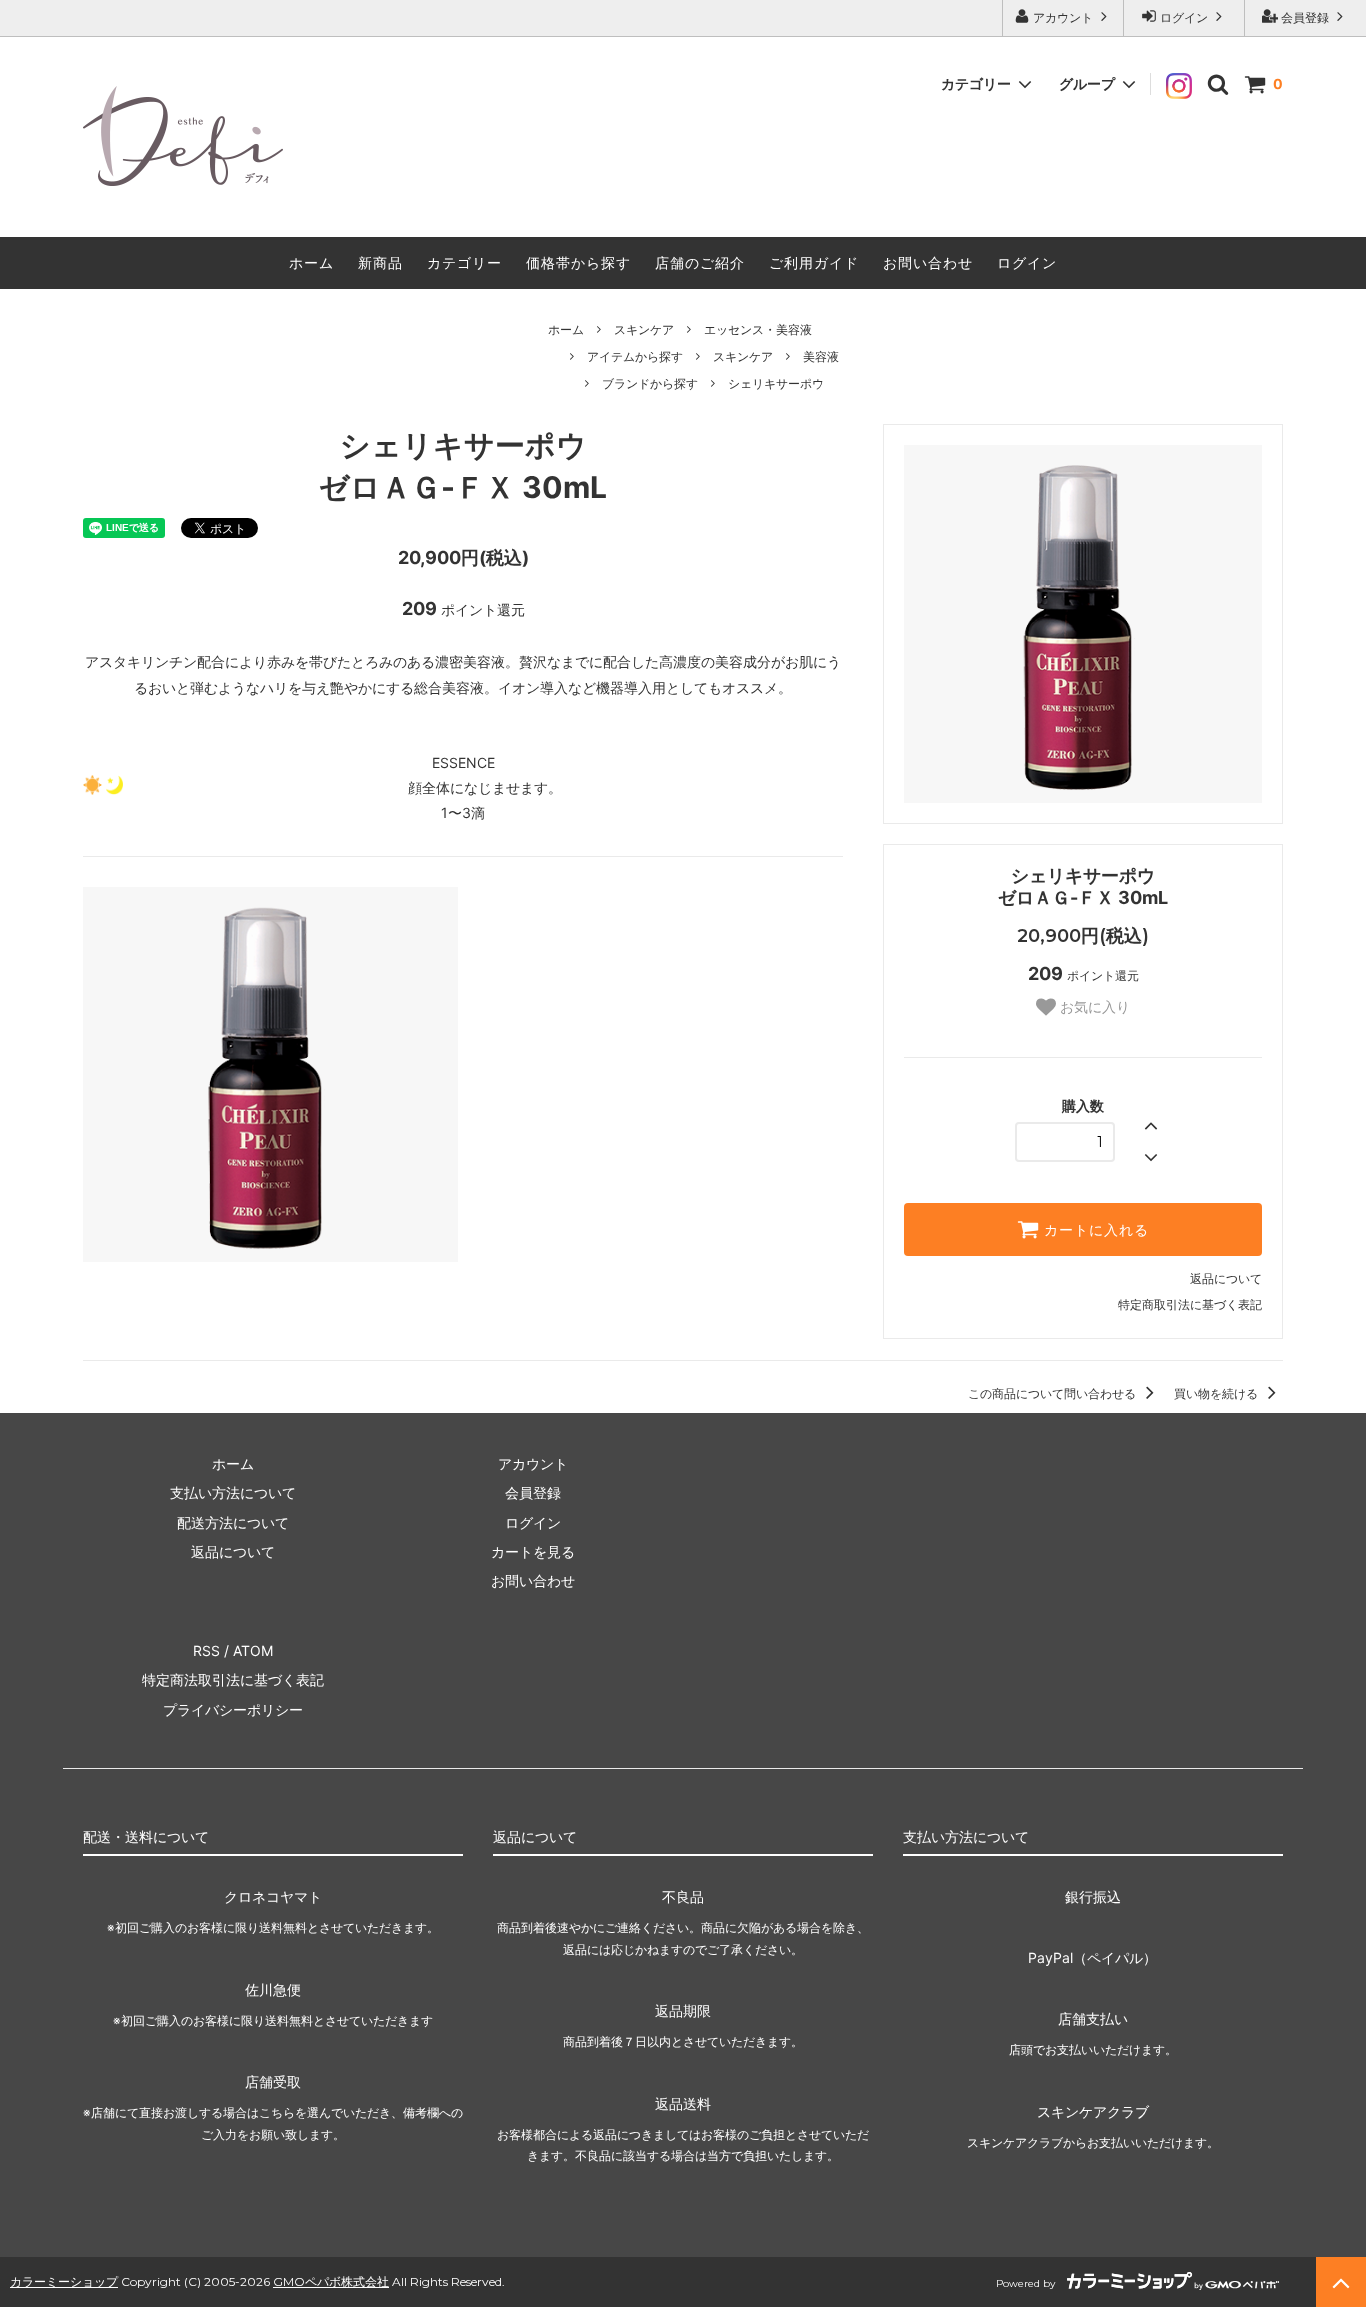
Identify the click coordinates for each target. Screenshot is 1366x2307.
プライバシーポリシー (233, 1709)
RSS (206, 1650)
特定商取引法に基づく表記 (1190, 1304)
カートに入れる (1094, 1230)
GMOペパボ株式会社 (331, 2281)
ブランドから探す (650, 383)
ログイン (1184, 17)
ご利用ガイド (814, 262)
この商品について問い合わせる (1053, 1393)
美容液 (821, 356)
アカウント (1063, 17)
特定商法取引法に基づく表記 (233, 1679)
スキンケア (644, 329)
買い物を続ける (1217, 1393)
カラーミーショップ (64, 2281)
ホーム (311, 262)
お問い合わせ (928, 262)
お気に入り (1093, 1007)
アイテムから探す (635, 356)
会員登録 (1305, 17)
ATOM (253, 1650)
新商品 (380, 262)
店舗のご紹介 (700, 262)
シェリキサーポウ (776, 383)
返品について (1226, 1278)
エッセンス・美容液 (758, 329)
